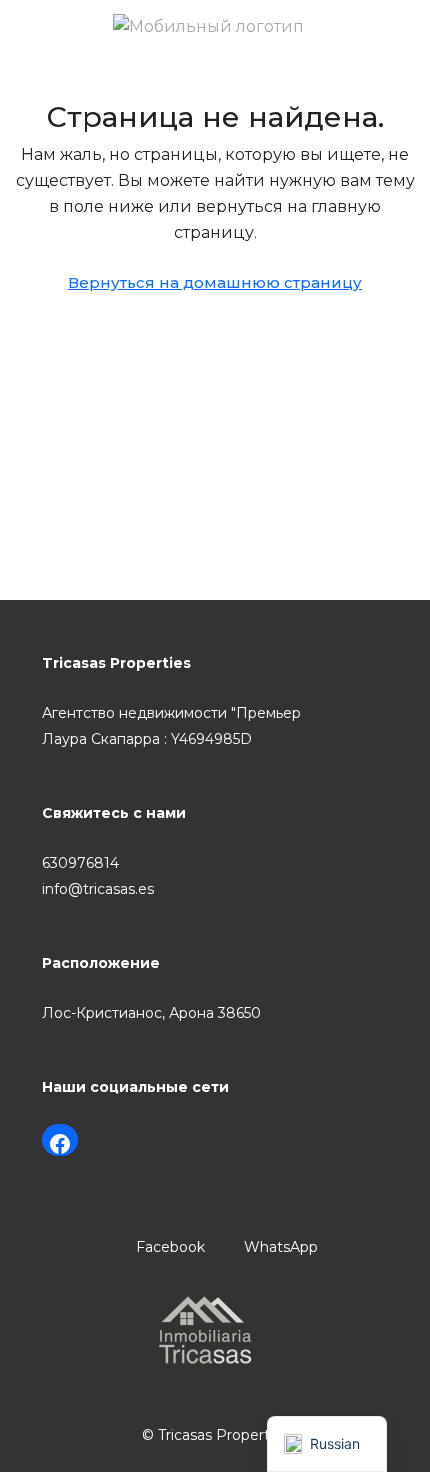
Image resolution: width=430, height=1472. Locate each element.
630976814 (80, 863)
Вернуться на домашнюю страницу (215, 282)
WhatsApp (279, 1247)
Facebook (168, 1247)
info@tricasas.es (98, 889)
